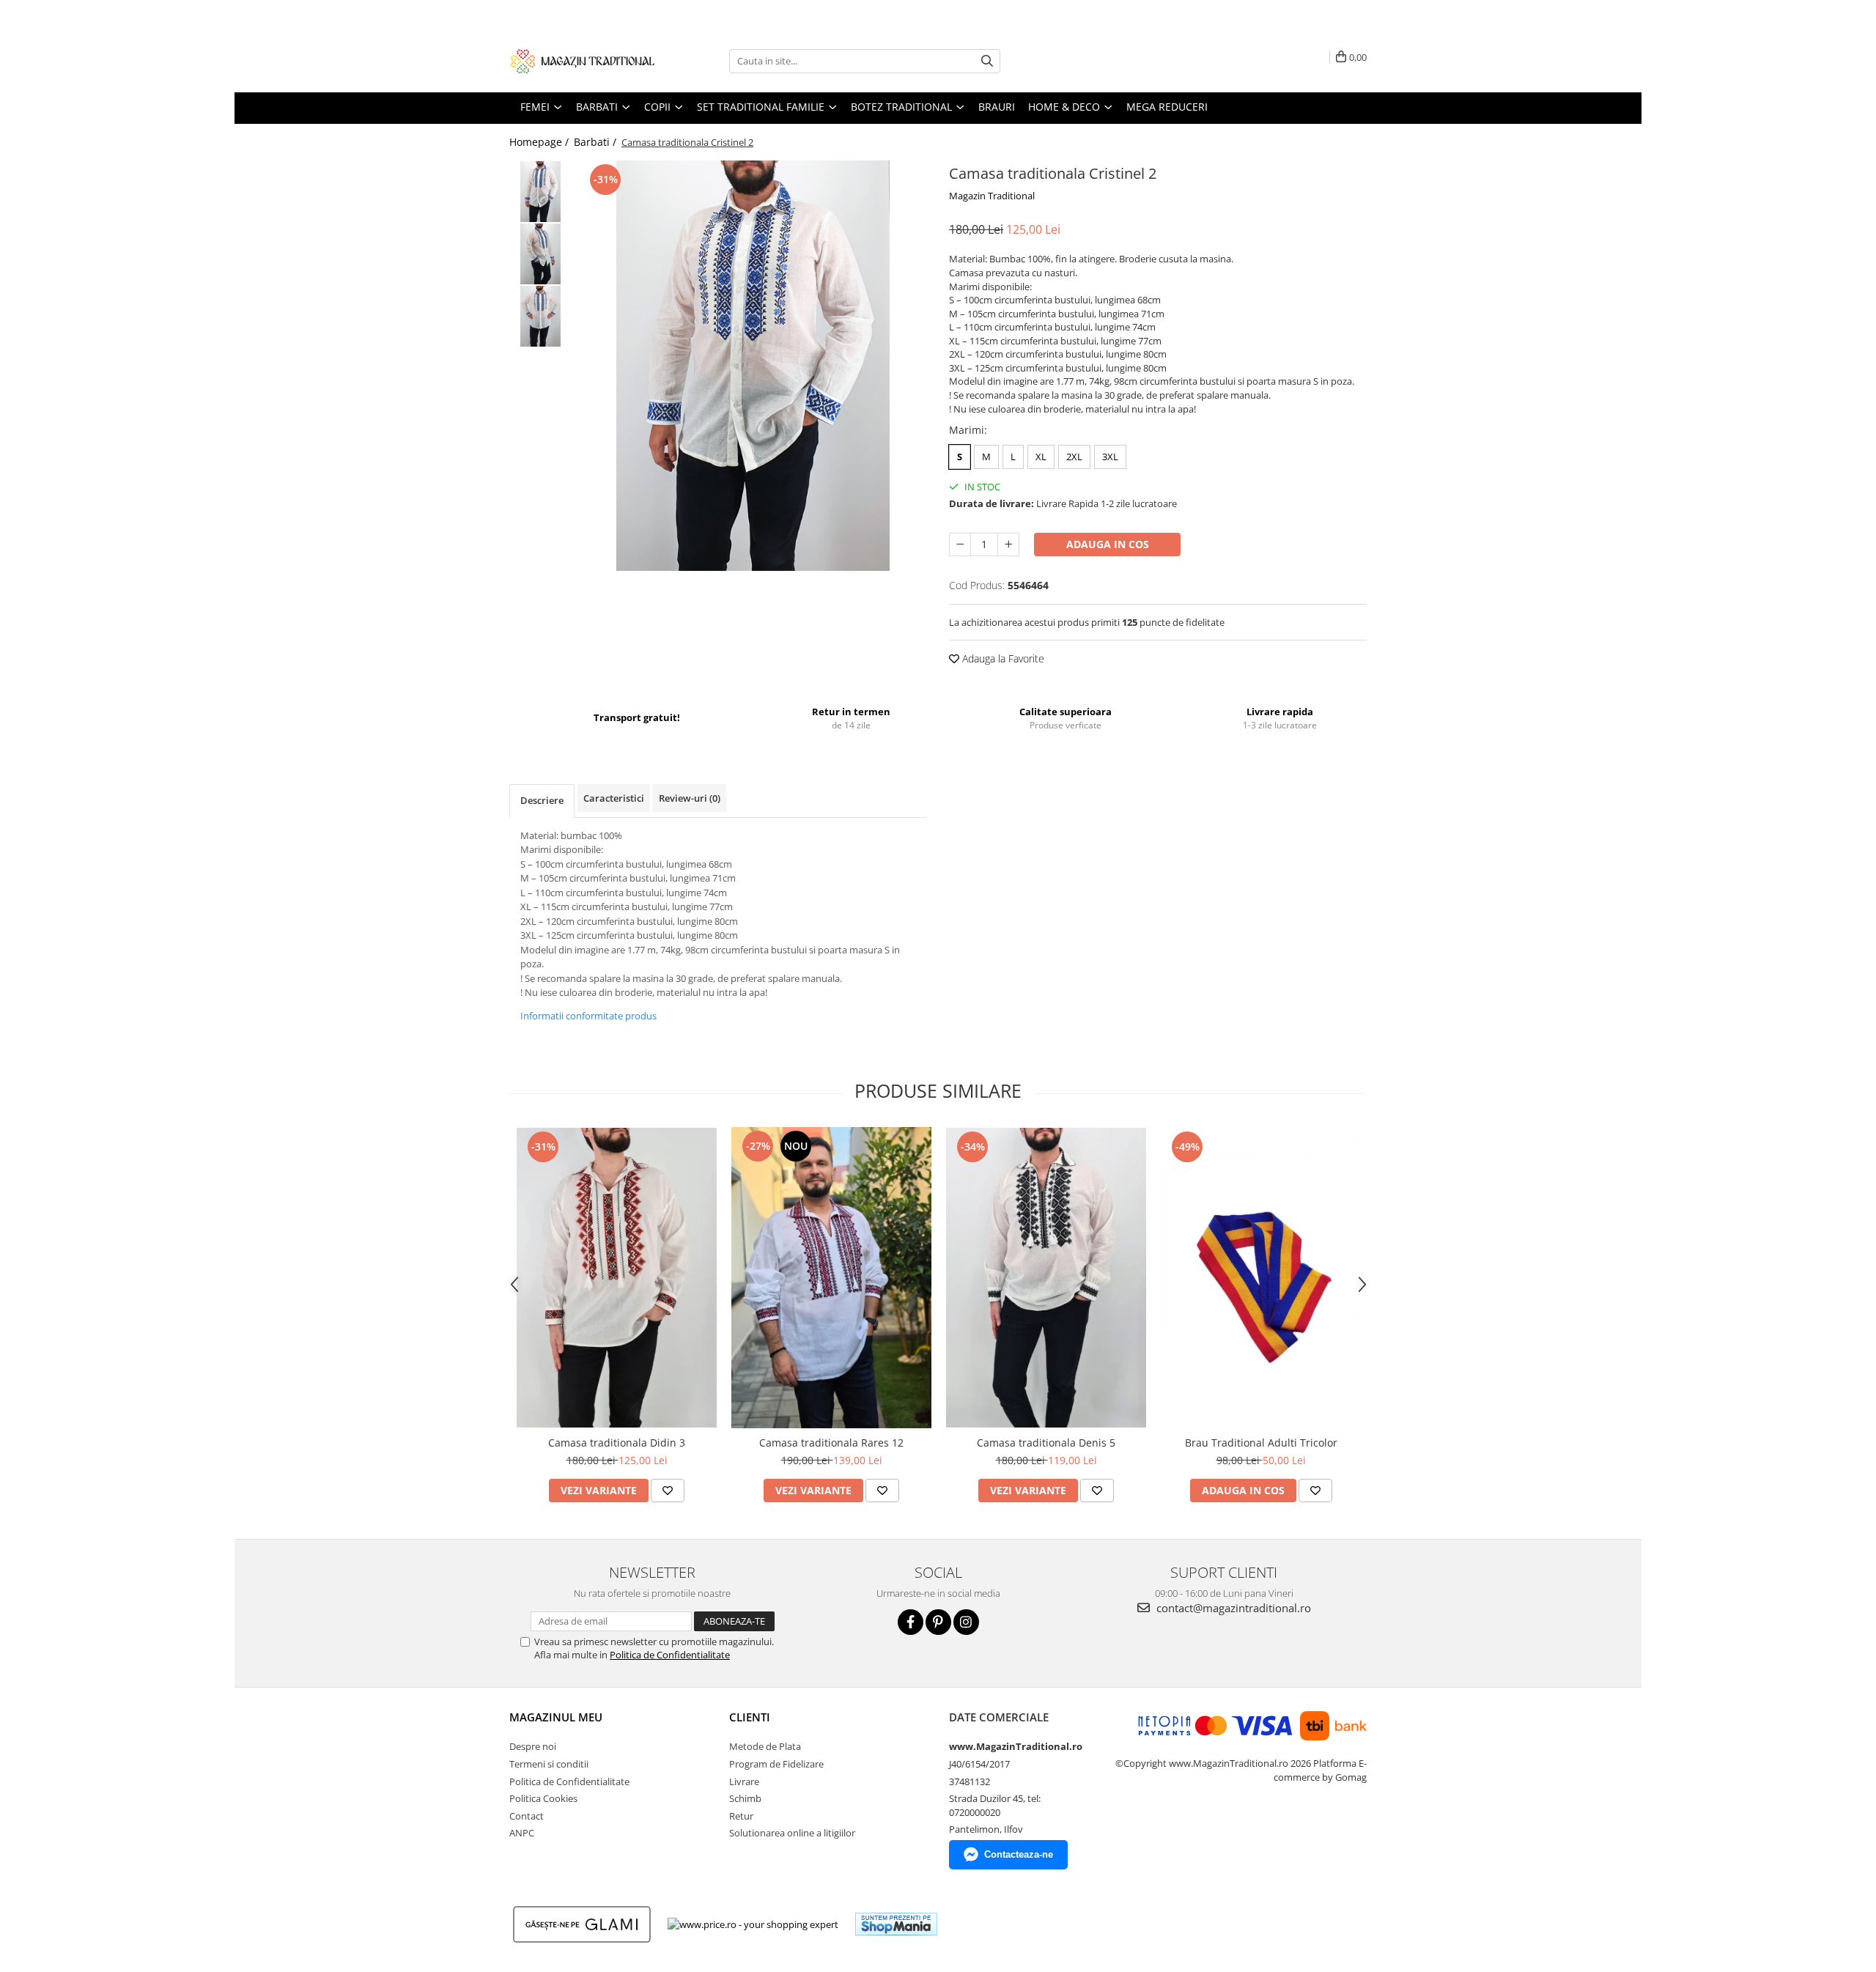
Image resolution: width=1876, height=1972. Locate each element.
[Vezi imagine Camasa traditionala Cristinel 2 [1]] (540, 254)
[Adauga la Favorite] (668, 1491)
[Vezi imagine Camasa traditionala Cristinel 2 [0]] (540, 192)
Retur (741, 1816)
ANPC (522, 1833)
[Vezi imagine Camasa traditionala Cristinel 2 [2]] (540, 316)
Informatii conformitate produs (588, 1016)
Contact (527, 1816)
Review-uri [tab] (690, 798)
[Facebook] (911, 1622)
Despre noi (533, 1746)
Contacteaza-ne (1019, 1854)
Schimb (745, 1798)
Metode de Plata (765, 1746)
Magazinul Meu (556, 1717)
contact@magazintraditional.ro (1232, 1608)
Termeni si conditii (549, 1764)
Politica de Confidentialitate (670, 1655)
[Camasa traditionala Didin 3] (617, 1278)
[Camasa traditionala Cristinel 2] (753, 366)
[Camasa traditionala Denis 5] (1046, 1278)
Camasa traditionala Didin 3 (617, 1443)
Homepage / (540, 142)
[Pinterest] (938, 1622)
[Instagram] (966, 1622)
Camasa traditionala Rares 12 (831, 1443)
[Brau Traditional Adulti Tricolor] (1261, 1278)
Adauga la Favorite (1002, 658)
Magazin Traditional (992, 196)
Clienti (750, 1717)
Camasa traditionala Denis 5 (1046, 1443)
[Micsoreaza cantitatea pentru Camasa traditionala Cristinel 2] (960, 544)
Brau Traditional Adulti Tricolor (1261, 1443)
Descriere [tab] (542, 800)
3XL (1110, 457)
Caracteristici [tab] (614, 798)
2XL (1074, 457)
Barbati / (597, 142)
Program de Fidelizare (776, 1764)
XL (1041, 457)
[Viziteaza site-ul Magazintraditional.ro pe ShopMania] (896, 1924)
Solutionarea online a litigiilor (792, 1833)
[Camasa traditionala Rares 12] (831, 1278)
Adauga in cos (1108, 544)
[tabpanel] (753, 366)
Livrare (744, 1781)
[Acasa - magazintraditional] (583, 61)
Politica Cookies (543, 1798)
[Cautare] (987, 61)
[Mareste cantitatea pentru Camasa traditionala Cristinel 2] (1008, 544)
